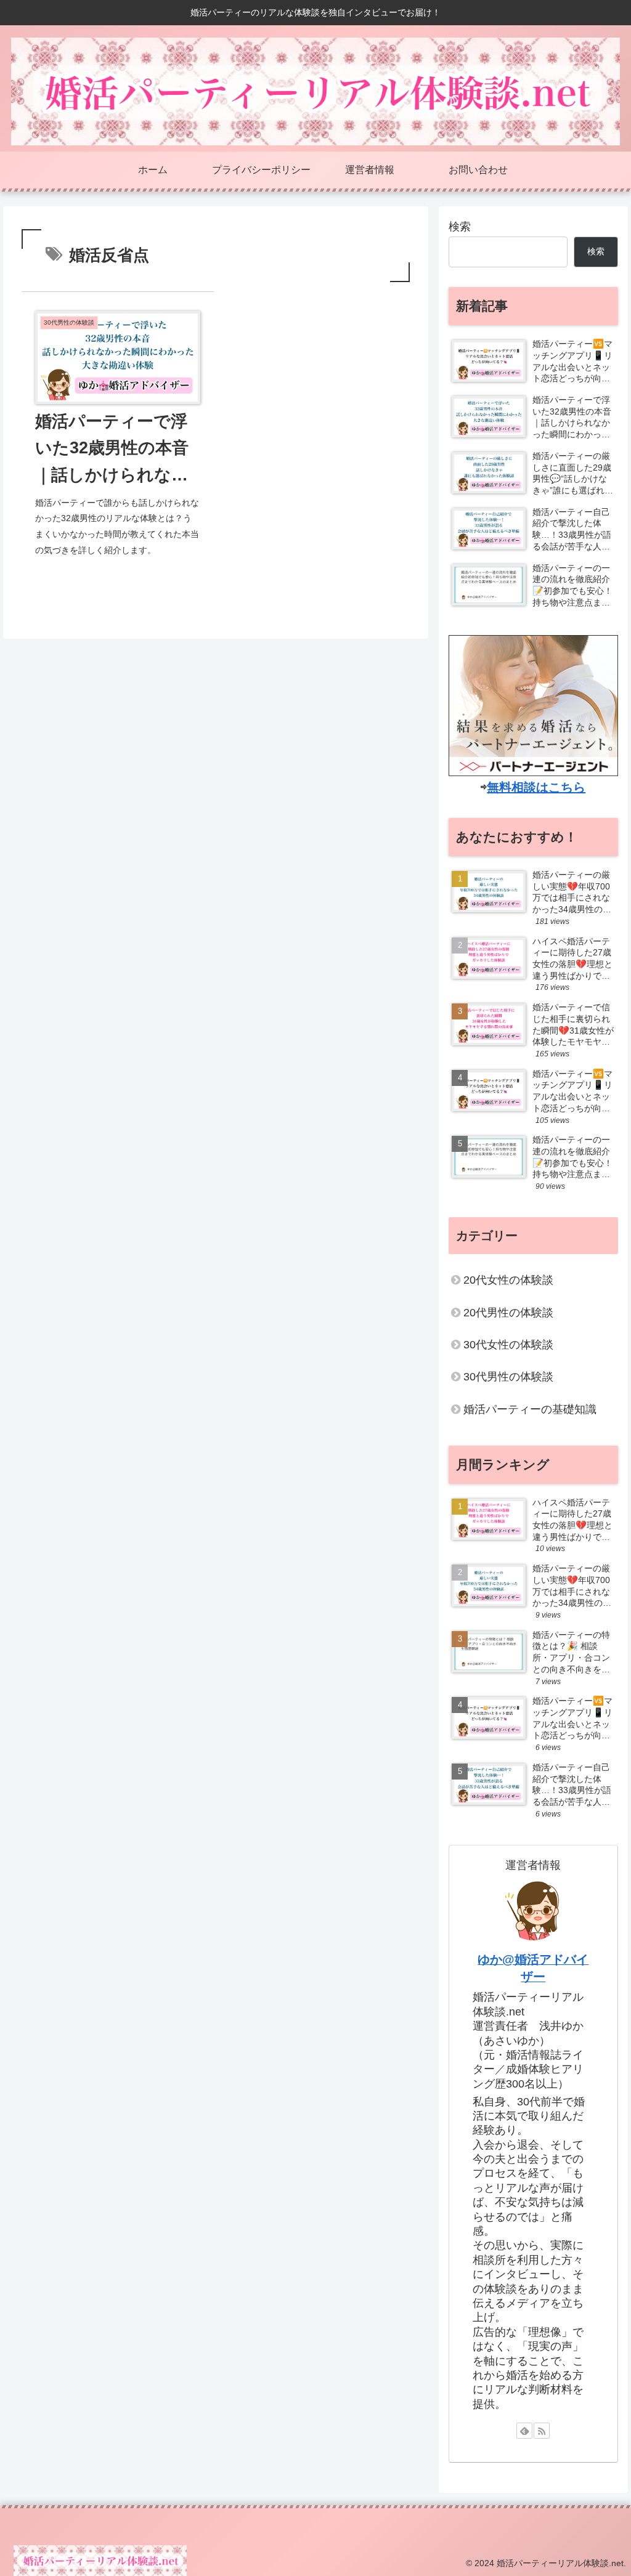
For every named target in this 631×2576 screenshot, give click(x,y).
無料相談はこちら (536, 787)
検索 (460, 227)
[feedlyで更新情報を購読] (524, 2431)
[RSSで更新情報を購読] (542, 2431)
